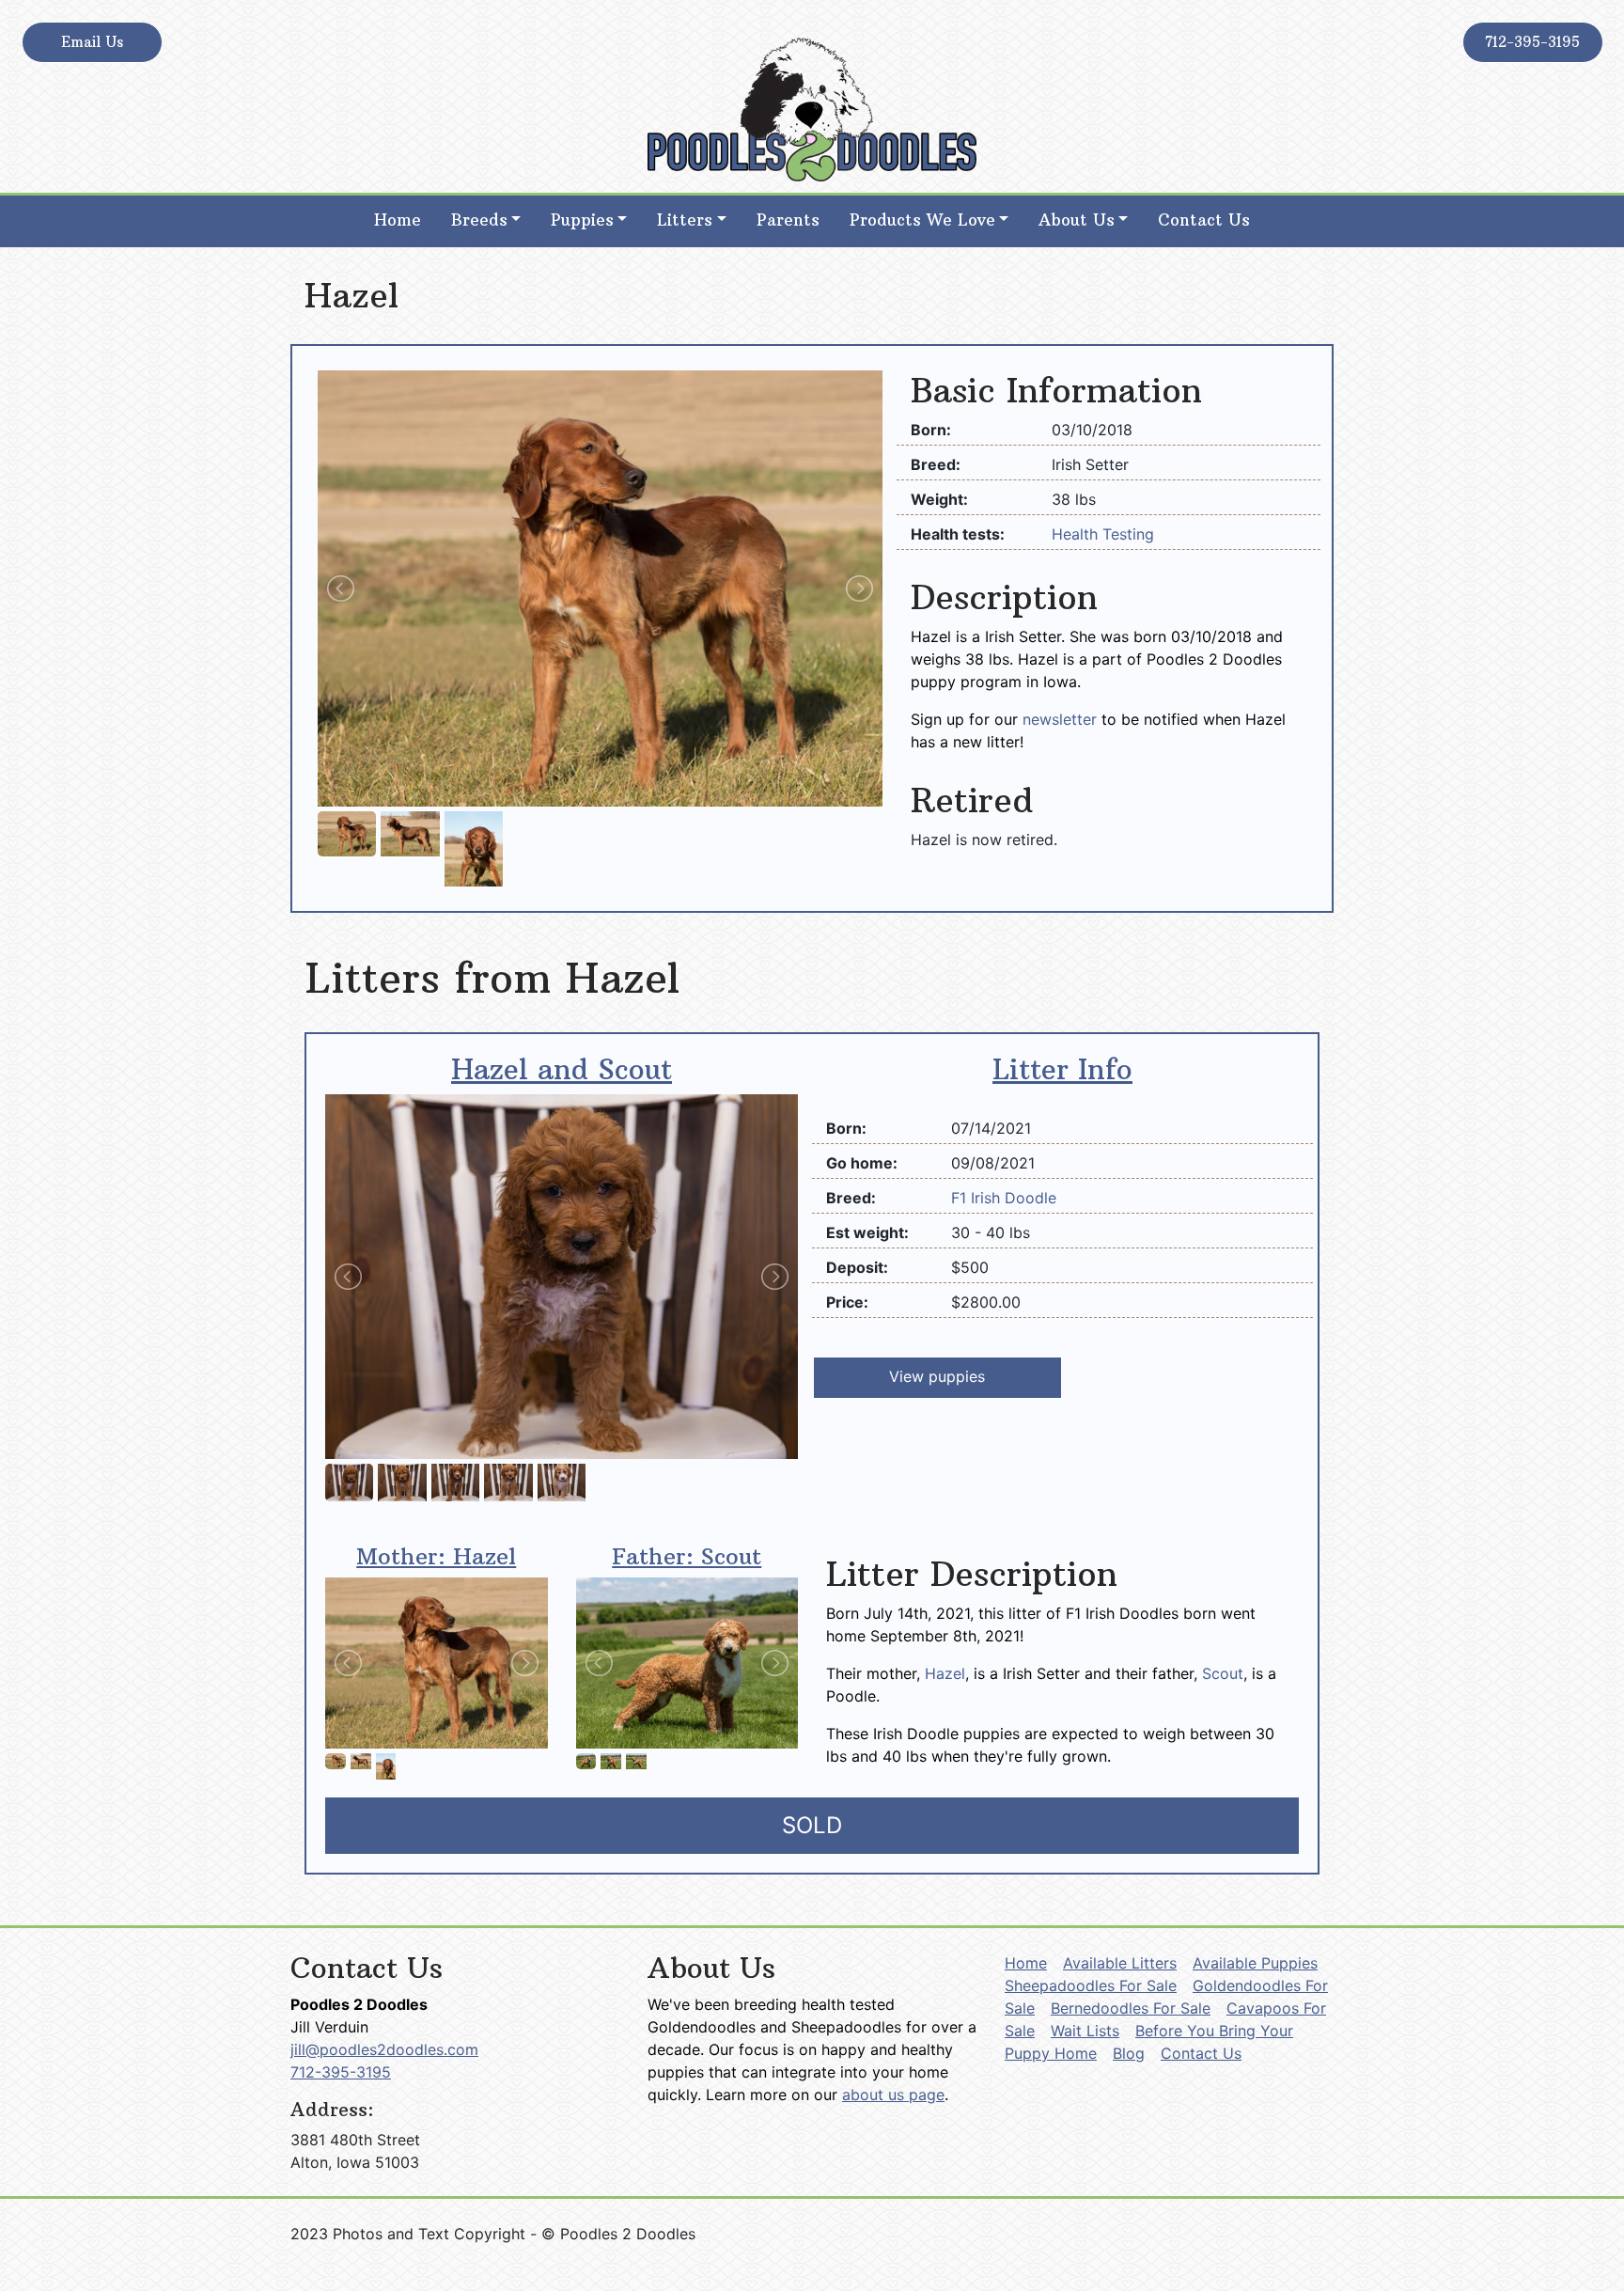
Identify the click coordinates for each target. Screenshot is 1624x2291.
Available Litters (1120, 1963)
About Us (1077, 220)
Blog (1129, 2053)
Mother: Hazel (436, 1556)
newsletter (1060, 719)
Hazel (945, 1673)
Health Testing (1103, 534)
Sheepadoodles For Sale (1091, 1985)
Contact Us (1204, 220)
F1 (961, 1198)
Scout (1223, 1673)
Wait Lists (1085, 2031)
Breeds (479, 220)
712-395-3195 (1532, 42)
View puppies (937, 1376)
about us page (893, 2095)
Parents (788, 220)
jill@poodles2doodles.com (384, 2049)
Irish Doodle (1014, 1198)
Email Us (92, 42)
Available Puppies (1255, 1963)
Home (398, 220)
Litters (685, 220)
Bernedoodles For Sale (1131, 2008)
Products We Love (922, 220)
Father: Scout (687, 1556)
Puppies (582, 220)
